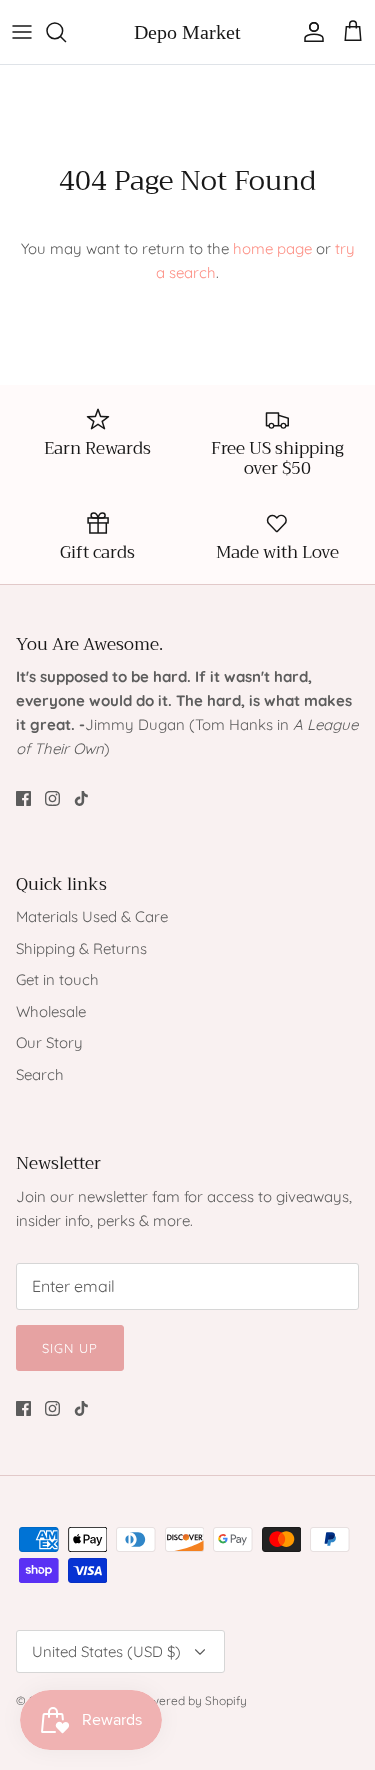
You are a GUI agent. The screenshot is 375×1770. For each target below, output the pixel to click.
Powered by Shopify (191, 1700)
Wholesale (51, 1011)
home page (272, 248)
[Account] (309, 32)
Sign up (70, 1348)
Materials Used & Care (92, 916)
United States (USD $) (106, 1651)
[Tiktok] (81, 798)
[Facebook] (23, 798)
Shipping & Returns (81, 948)
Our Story (49, 1042)
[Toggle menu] (22, 32)
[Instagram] (52, 798)
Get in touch (57, 979)
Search (40, 1074)
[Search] (66, 32)
